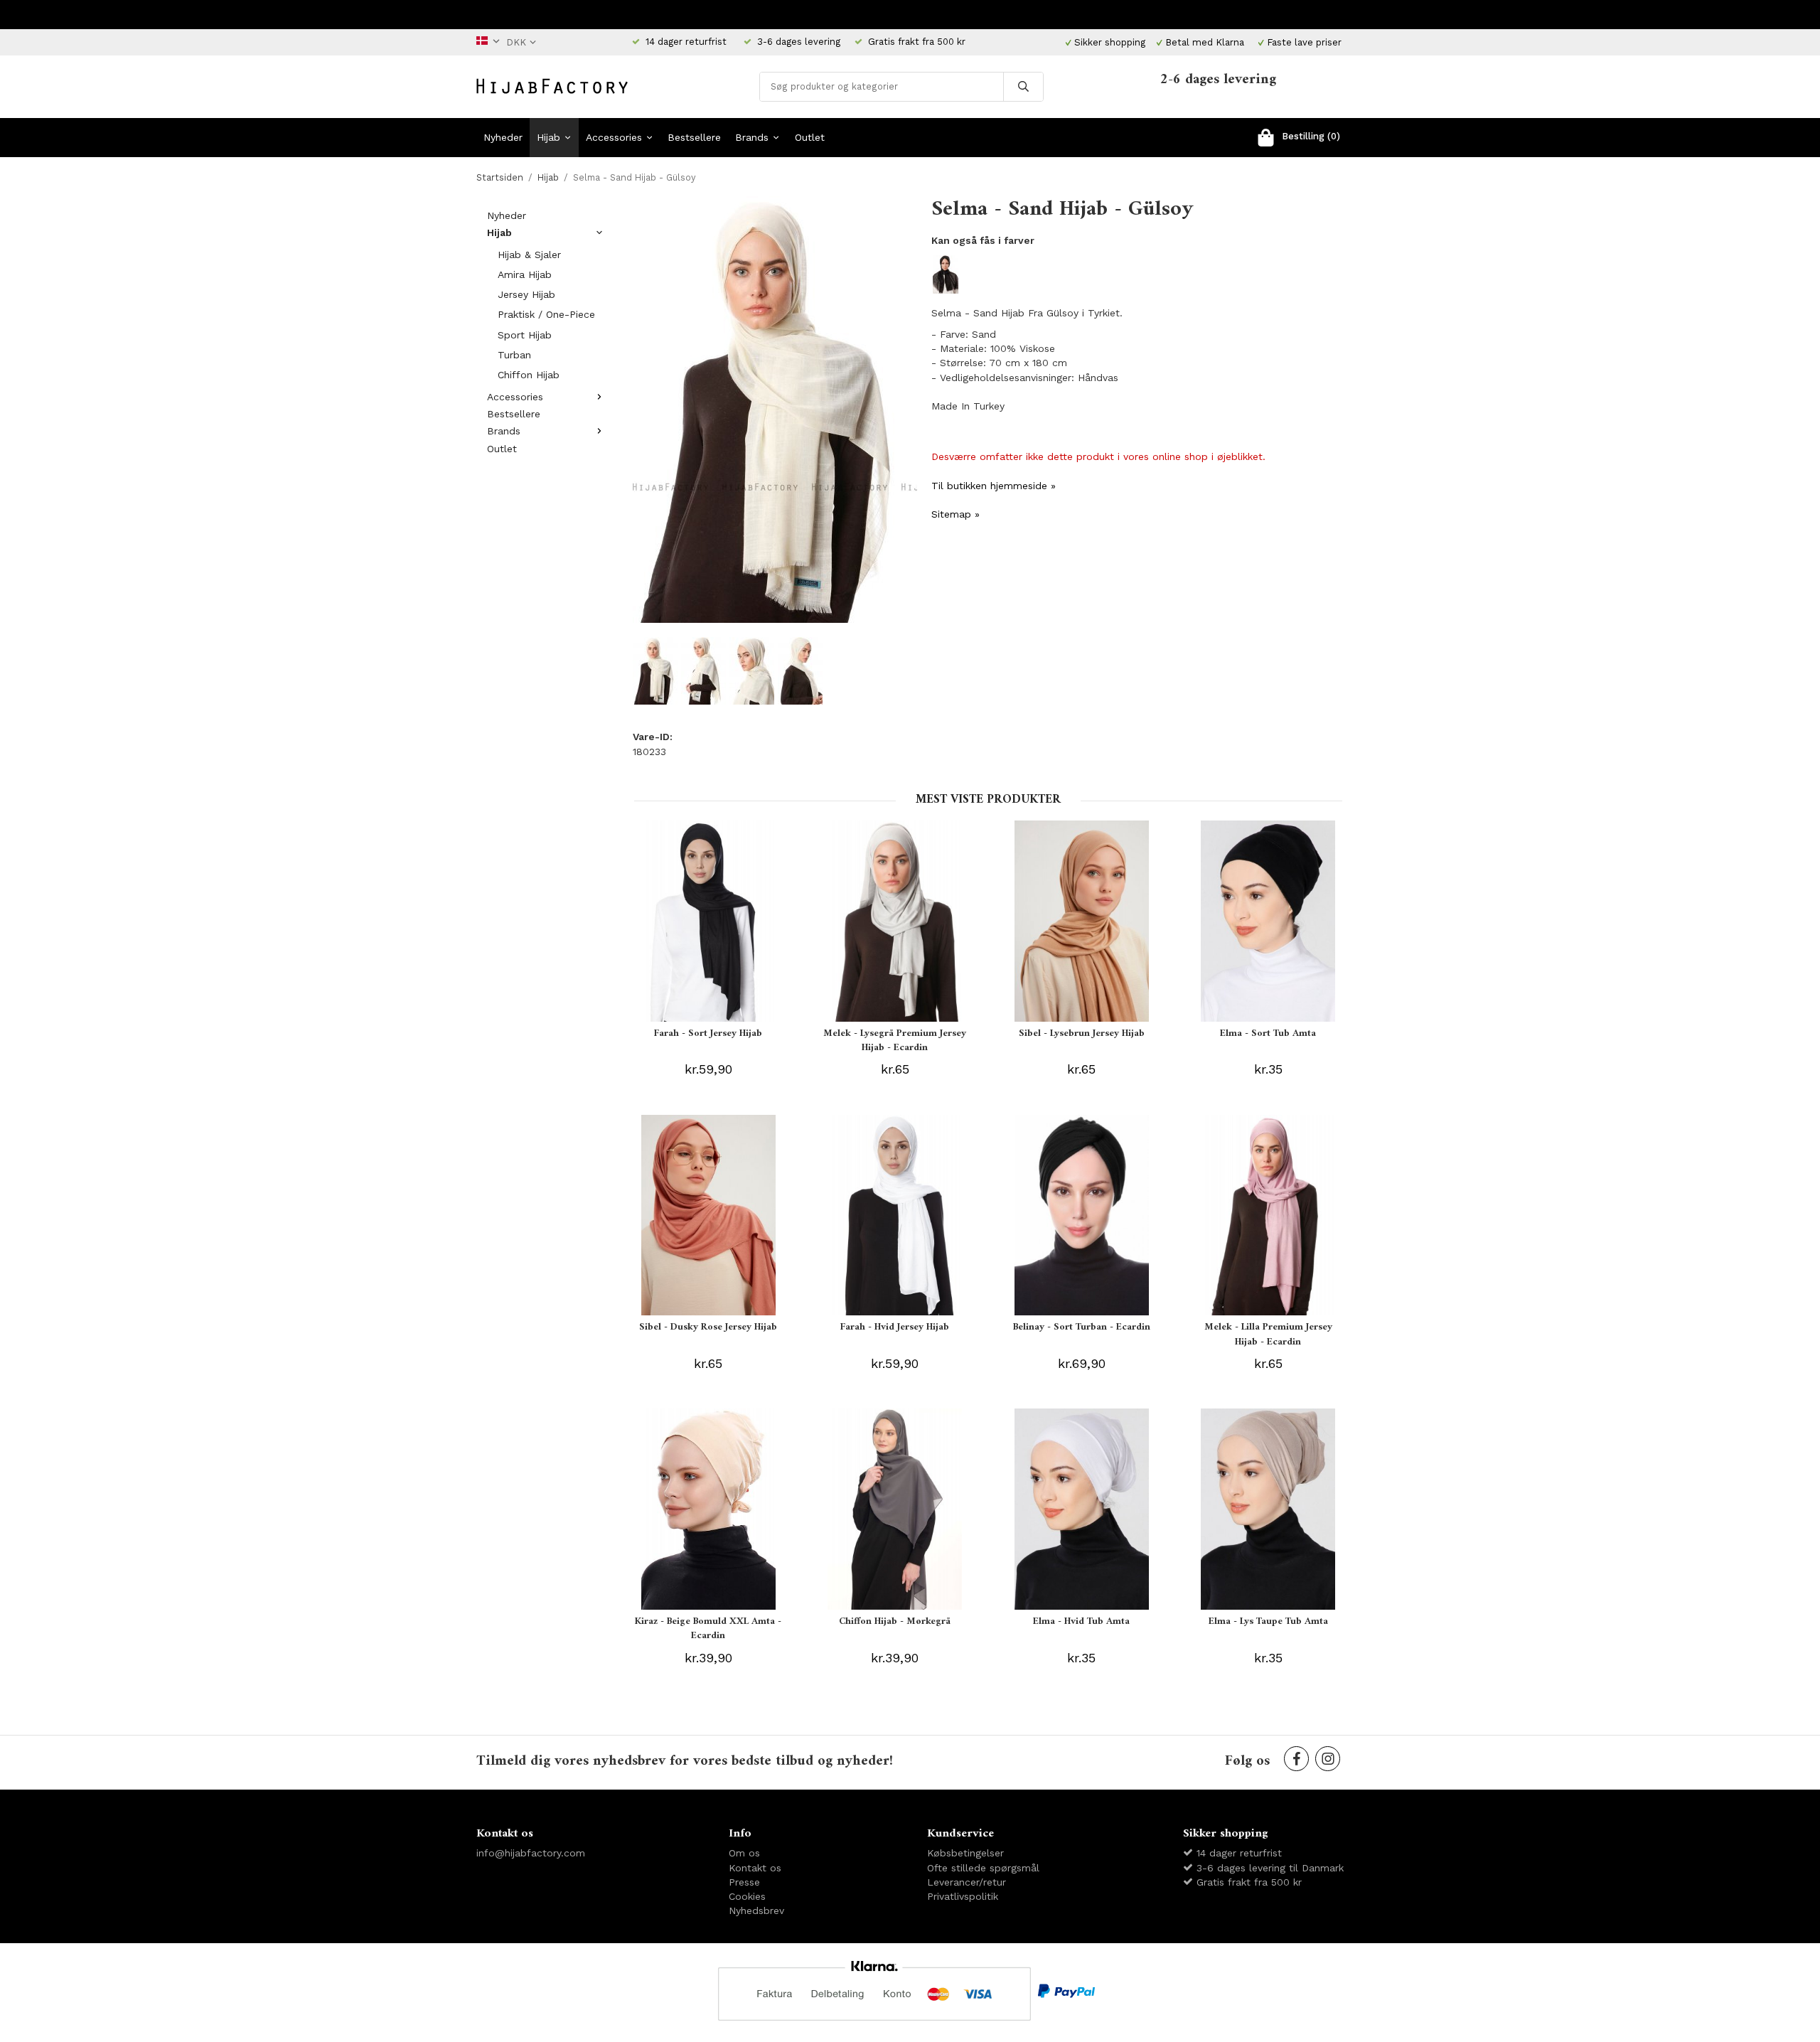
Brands (752, 137)
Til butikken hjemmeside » (994, 486)
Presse (744, 1882)
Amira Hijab (525, 274)
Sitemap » (955, 514)
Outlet (810, 137)
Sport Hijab (525, 335)
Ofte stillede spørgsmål (983, 1868)
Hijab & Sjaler (529, 255)
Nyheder (503, 137)
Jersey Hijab (526, 294)
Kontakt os (755, 1868)
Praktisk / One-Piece (546, 314)
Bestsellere (694, 137)
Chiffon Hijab (529, 375)
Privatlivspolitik (963, 1896)
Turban (514, 355)
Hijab (548, 137)
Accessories (614, 137)
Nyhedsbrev (756, 1910)
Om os (744, 1853)
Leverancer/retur (967, 1882)
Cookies (747, 1896)
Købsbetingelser (965, 1853)
